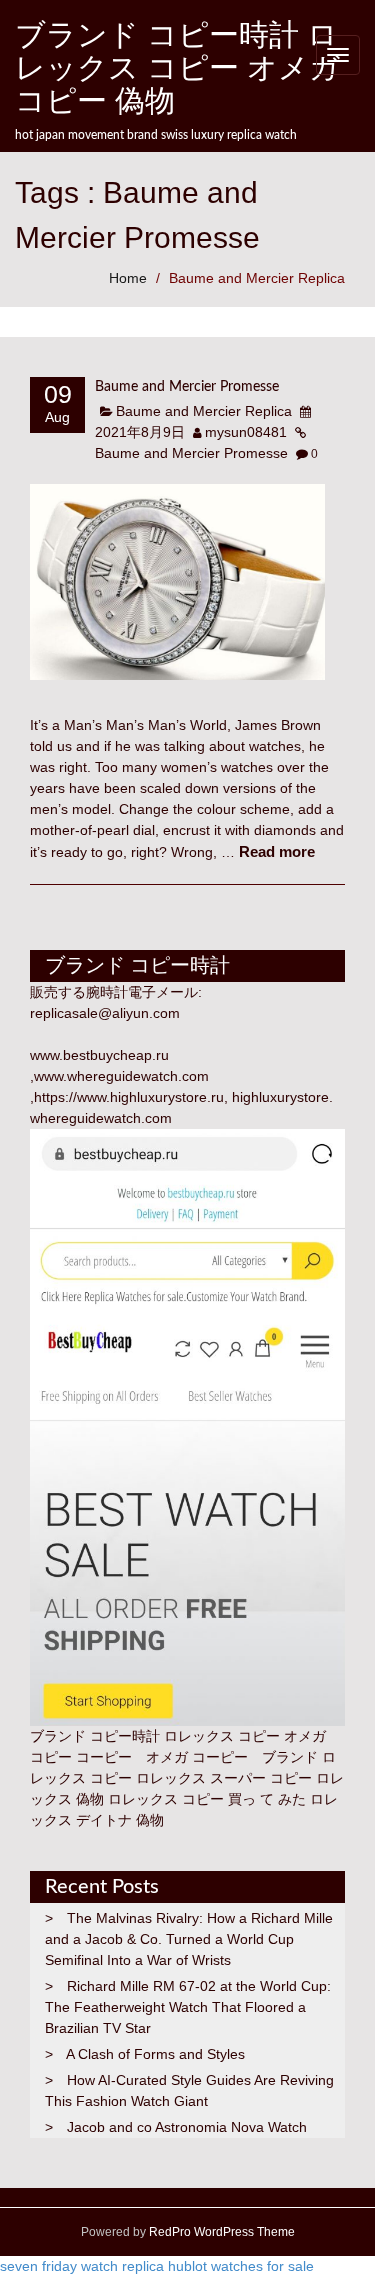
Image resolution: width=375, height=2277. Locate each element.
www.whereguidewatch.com (121, 1076)
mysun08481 (246, 432)
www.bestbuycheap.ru (99, 1055)
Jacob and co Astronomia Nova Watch (187, 2127)
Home (128, 278)
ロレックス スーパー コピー (224, 1778)
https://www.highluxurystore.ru (129, 1097)
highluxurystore (280, 1097)
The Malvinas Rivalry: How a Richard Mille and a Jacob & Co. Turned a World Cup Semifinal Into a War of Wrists (189, 1939)
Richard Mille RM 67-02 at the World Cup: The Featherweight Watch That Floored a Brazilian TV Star (188, 2007)
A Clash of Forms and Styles (155, 2054)
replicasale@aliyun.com (105, 1013)
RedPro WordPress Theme (220, 2232)
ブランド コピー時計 (95, 1736)
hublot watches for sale (241, 2266)
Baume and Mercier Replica (257, 278)
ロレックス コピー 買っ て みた (207, 1799)
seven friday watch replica (82, 2266)
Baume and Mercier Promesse (187, 387)
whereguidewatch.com (101, 1118)
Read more (277, 851)
